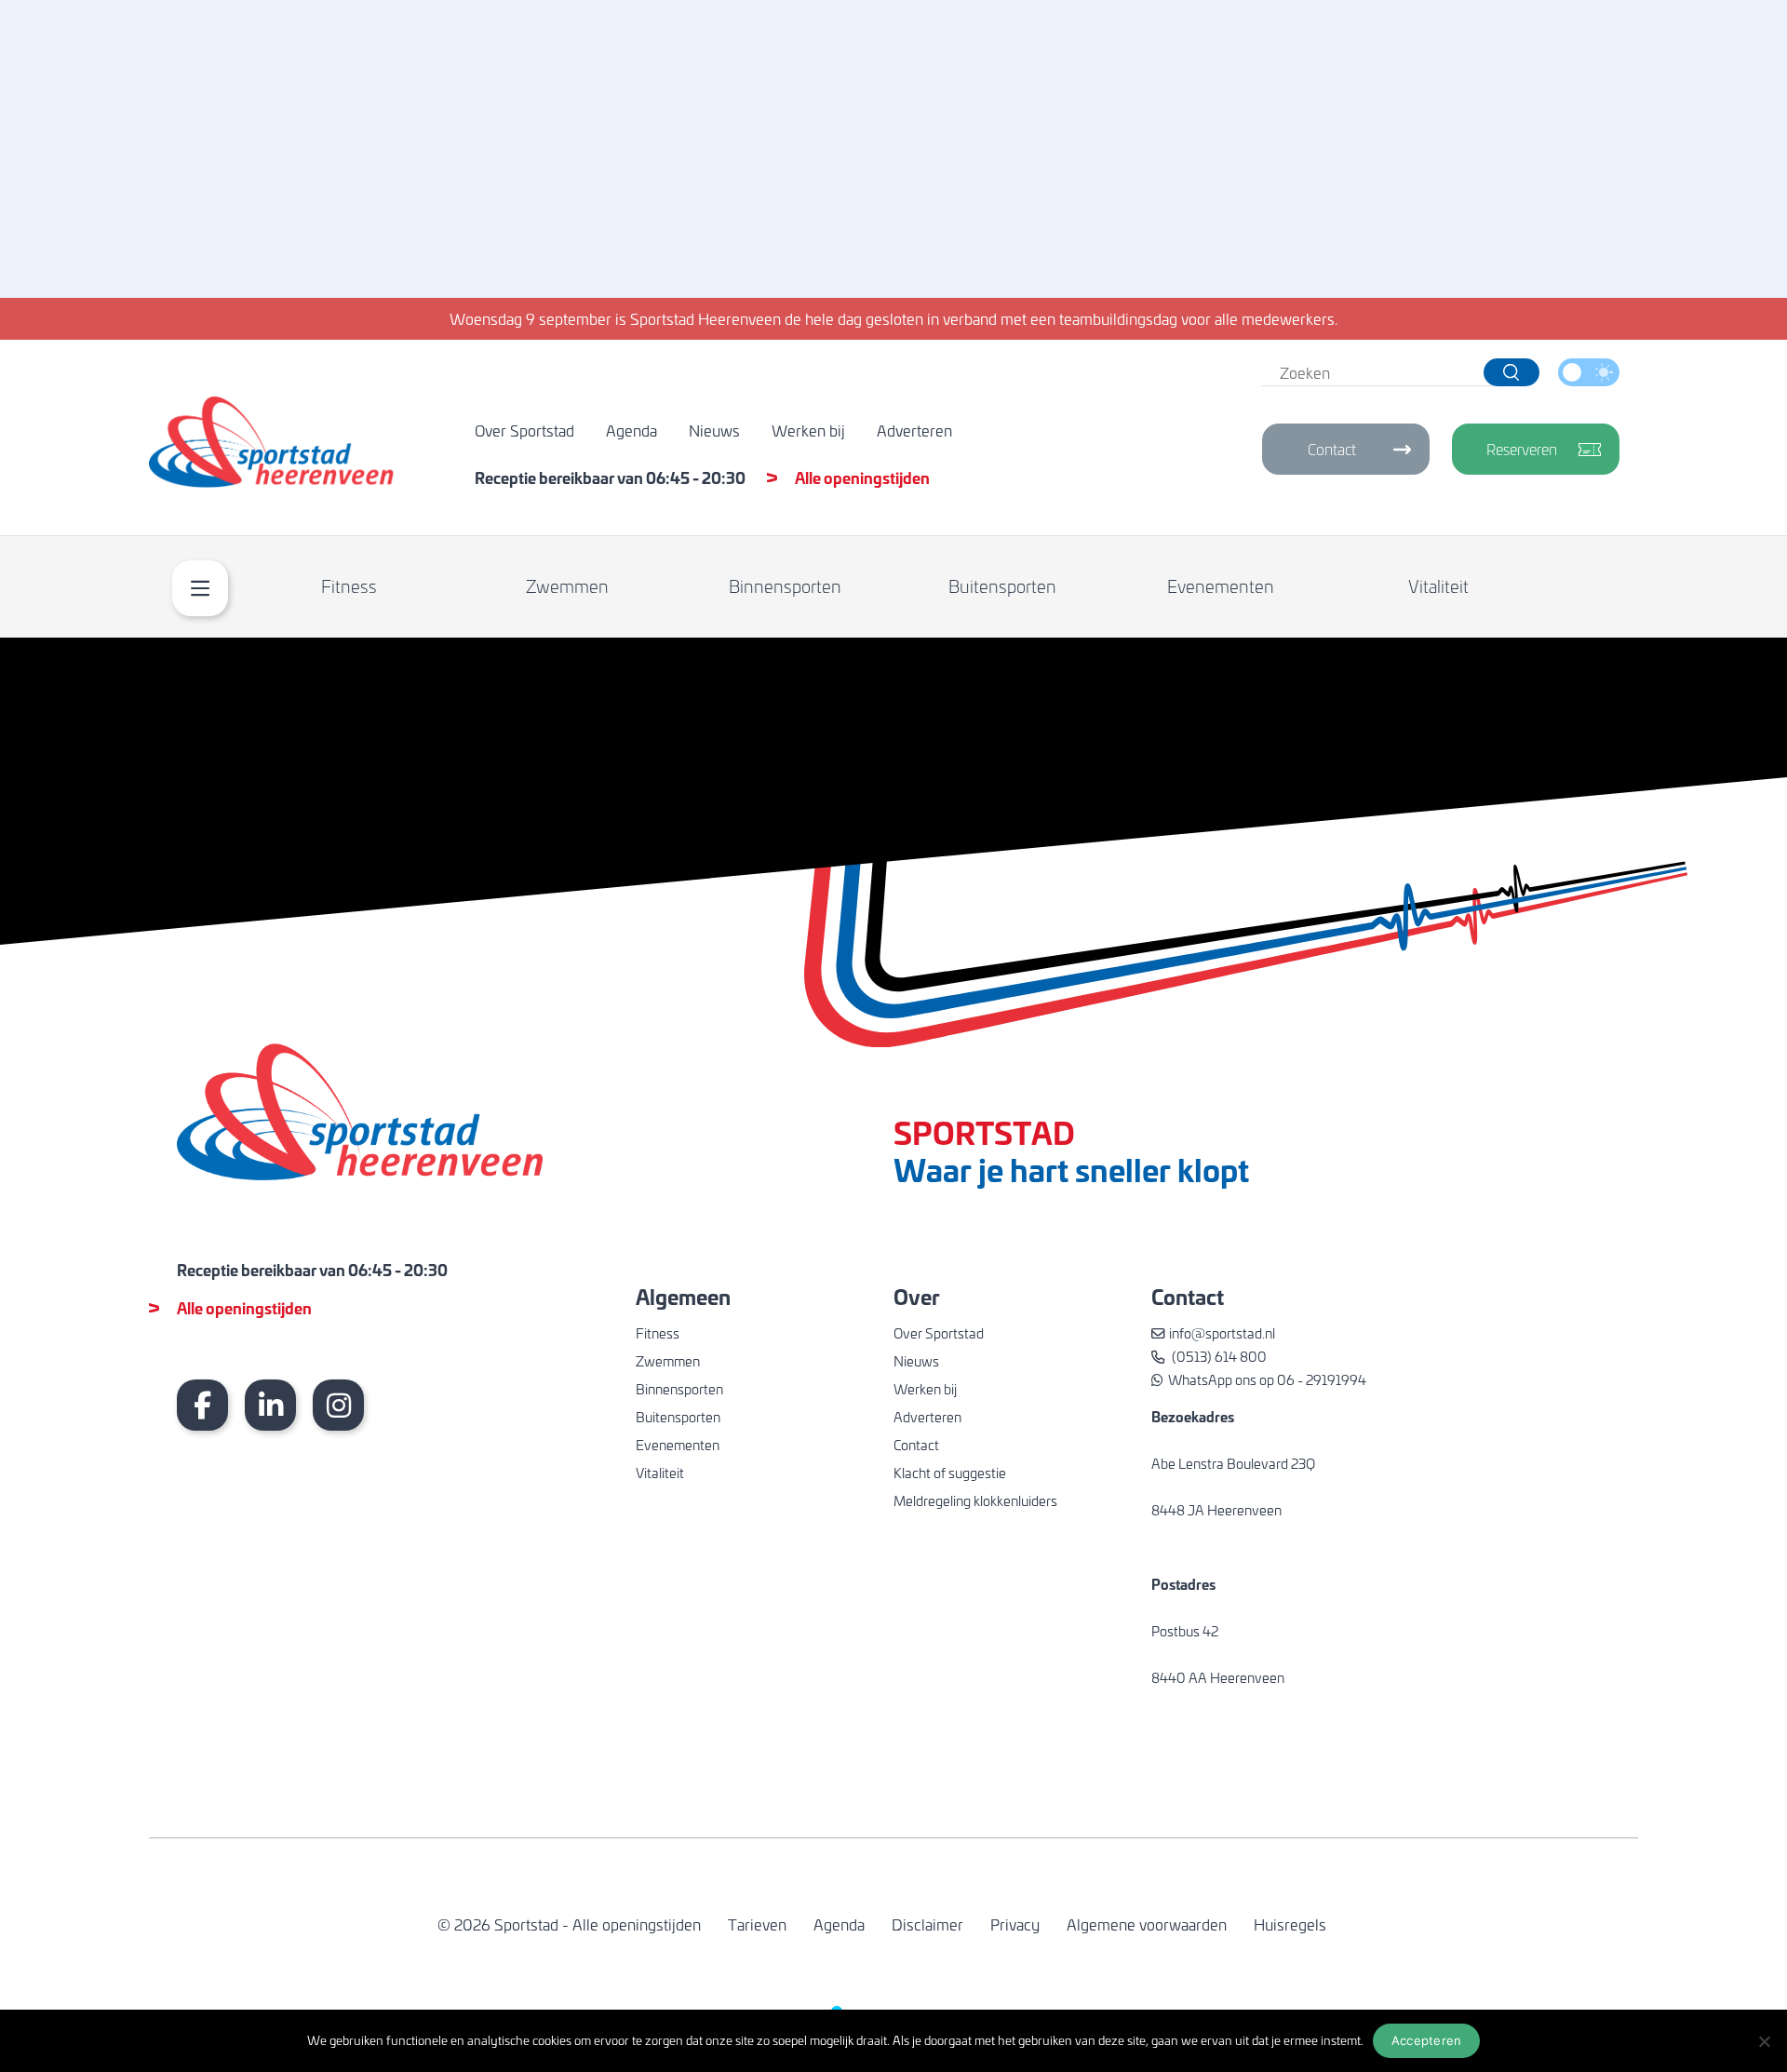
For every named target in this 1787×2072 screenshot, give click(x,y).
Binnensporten (785, 586)
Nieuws (714, 430)
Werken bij (808, 430)
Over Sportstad (524, 430)
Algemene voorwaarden (1147, 1924)
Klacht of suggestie (950, 1473)
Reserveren (1522, 449)
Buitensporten (1002, 586)
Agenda (631, 430)
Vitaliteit (1438, 586)
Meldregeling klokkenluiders (975, 1500)
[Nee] (1764, 2041)
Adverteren (914, 430)
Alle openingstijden (862, 477)
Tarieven (757, 1924)
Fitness (349, 586)
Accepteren (1427, 2040)
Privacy (1015, 1924)
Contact (1332, 449)
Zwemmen (567, 586)
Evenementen (1221, 586)
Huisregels (1290, 1924)
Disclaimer (927, 1924)
